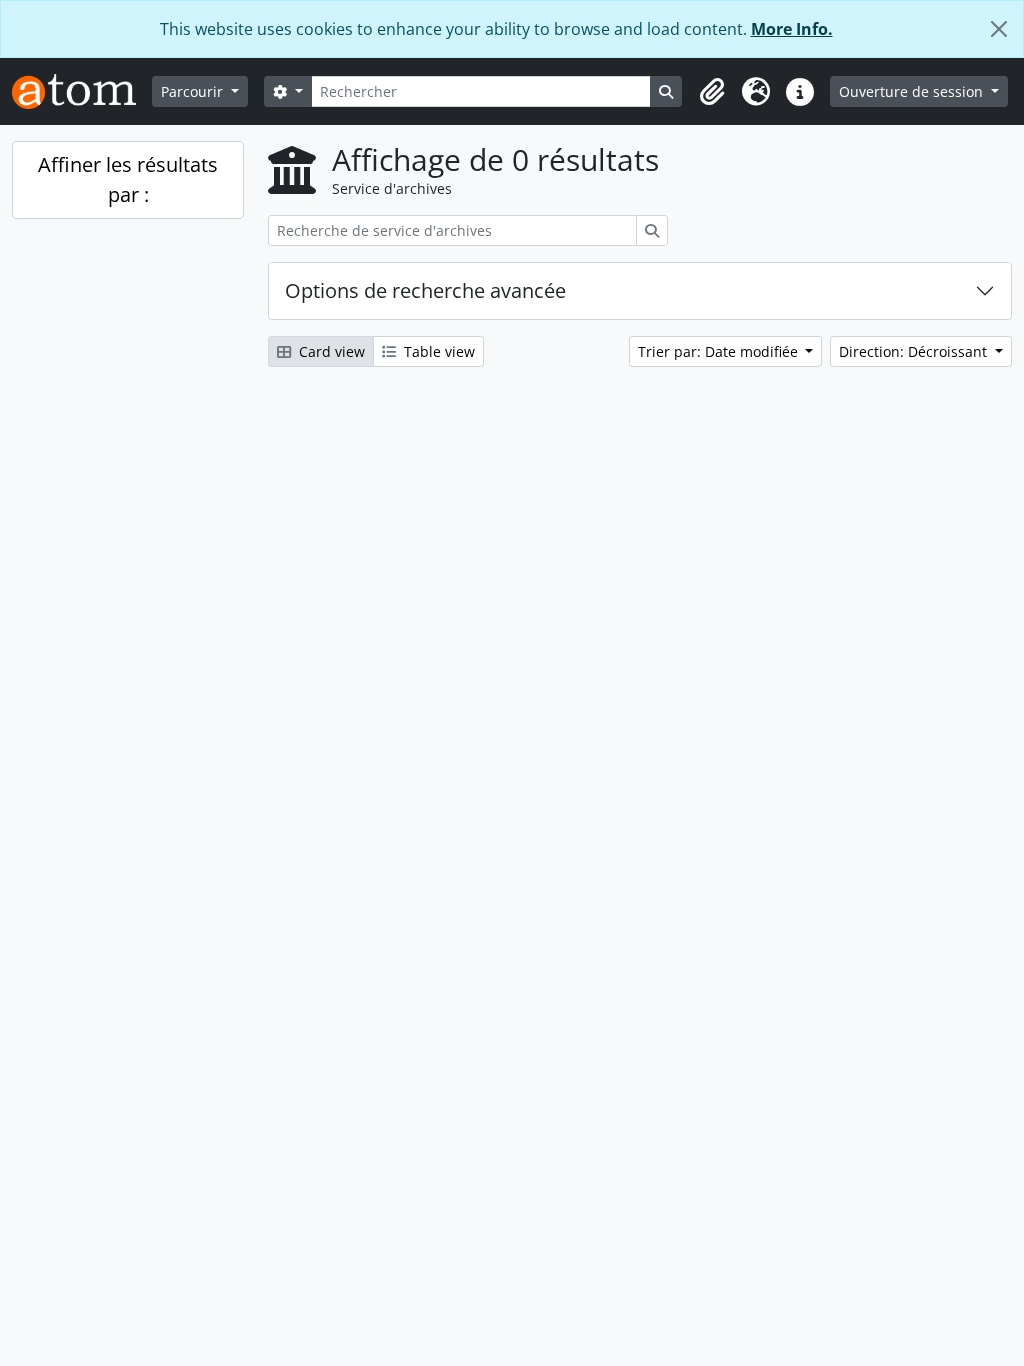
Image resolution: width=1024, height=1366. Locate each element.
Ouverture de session (913, 91)
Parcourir (194, 91)
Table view (437, 351)
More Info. (792, 29)
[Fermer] (999, 29)
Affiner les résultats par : (128, 179)
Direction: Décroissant (915, 351)
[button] (712, 92)
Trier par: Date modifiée (720, 351)
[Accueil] (82, 91)
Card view (330, 351)
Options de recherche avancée (425, 290)
